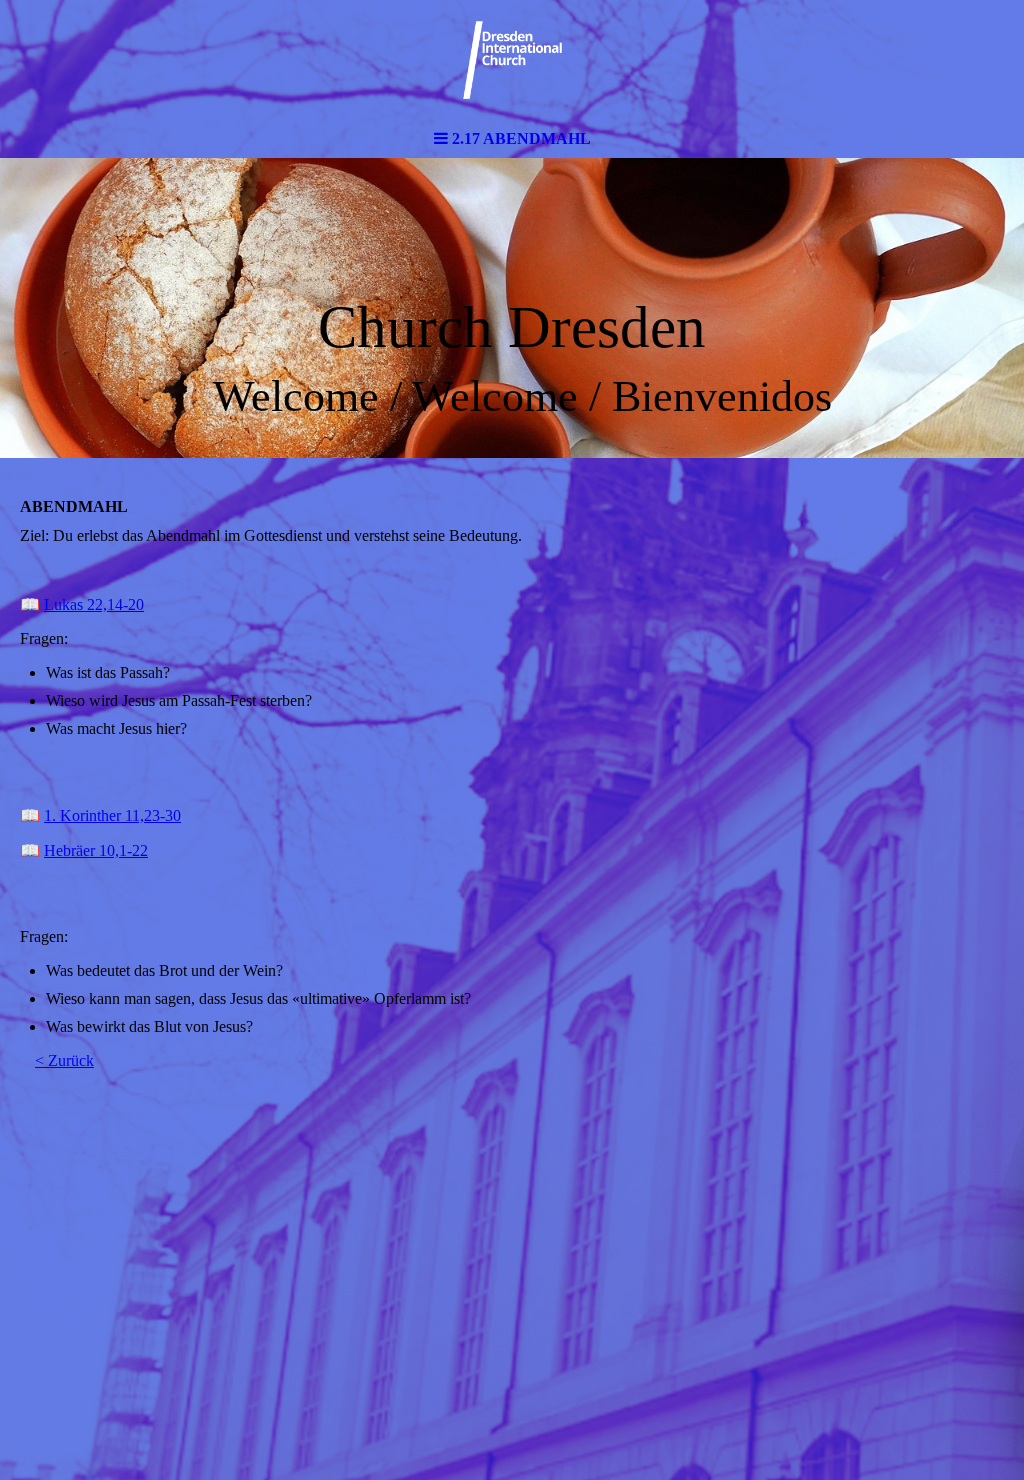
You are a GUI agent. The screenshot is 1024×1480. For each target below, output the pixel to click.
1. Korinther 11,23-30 (112, 815)
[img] (512, 60)
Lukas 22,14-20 (94, 604)
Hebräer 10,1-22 (96, 850)
